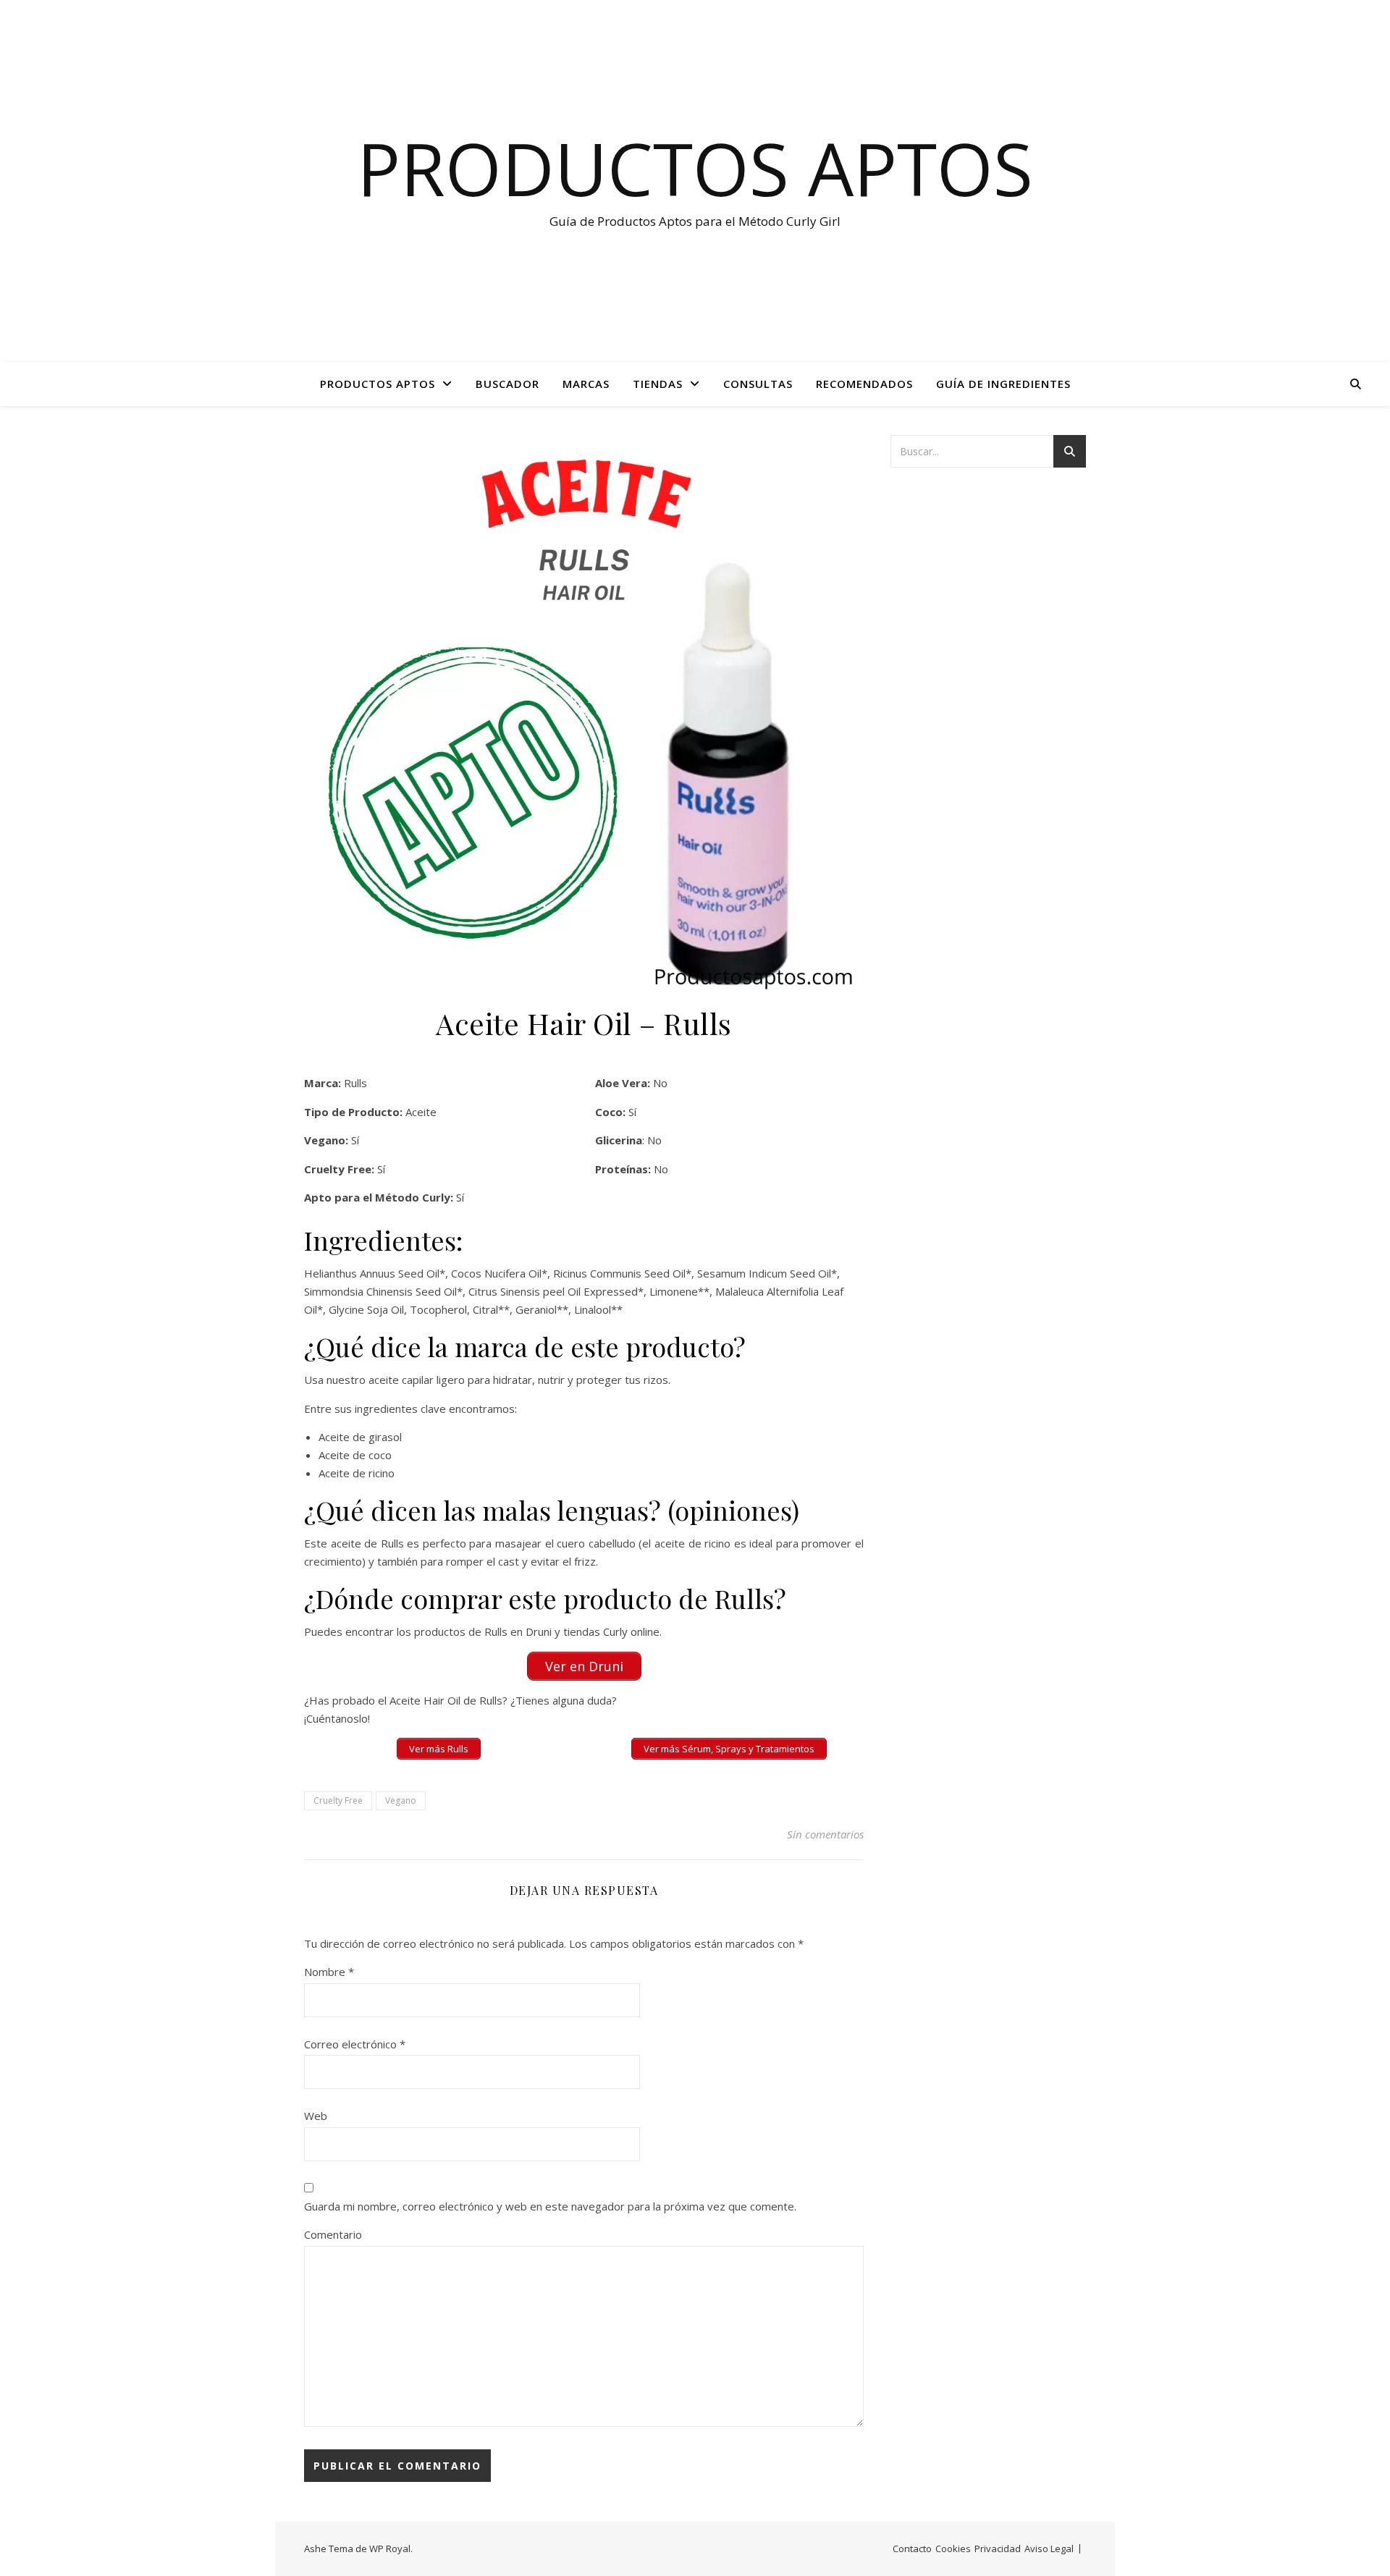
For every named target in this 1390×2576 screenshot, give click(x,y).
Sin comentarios (825, 1834)
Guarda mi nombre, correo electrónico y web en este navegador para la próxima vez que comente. (550, 2206)
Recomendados (864, 384)
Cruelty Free (338, 1800)
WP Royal (390, 2548)
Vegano (401, 1800)
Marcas (586, 384)
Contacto (912, 2548)
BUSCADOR (507, 384)
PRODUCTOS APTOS (378, 384)
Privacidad (998, 2548)
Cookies (953, 2548)
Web (316, 2116)
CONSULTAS (758, 384)
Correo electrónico (355, 2044)
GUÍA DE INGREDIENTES (1003, 384)
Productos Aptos (695, 168)
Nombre (329, 1972)
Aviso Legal (1049, 2548)
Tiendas (658, 384)
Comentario (333, 2234)
